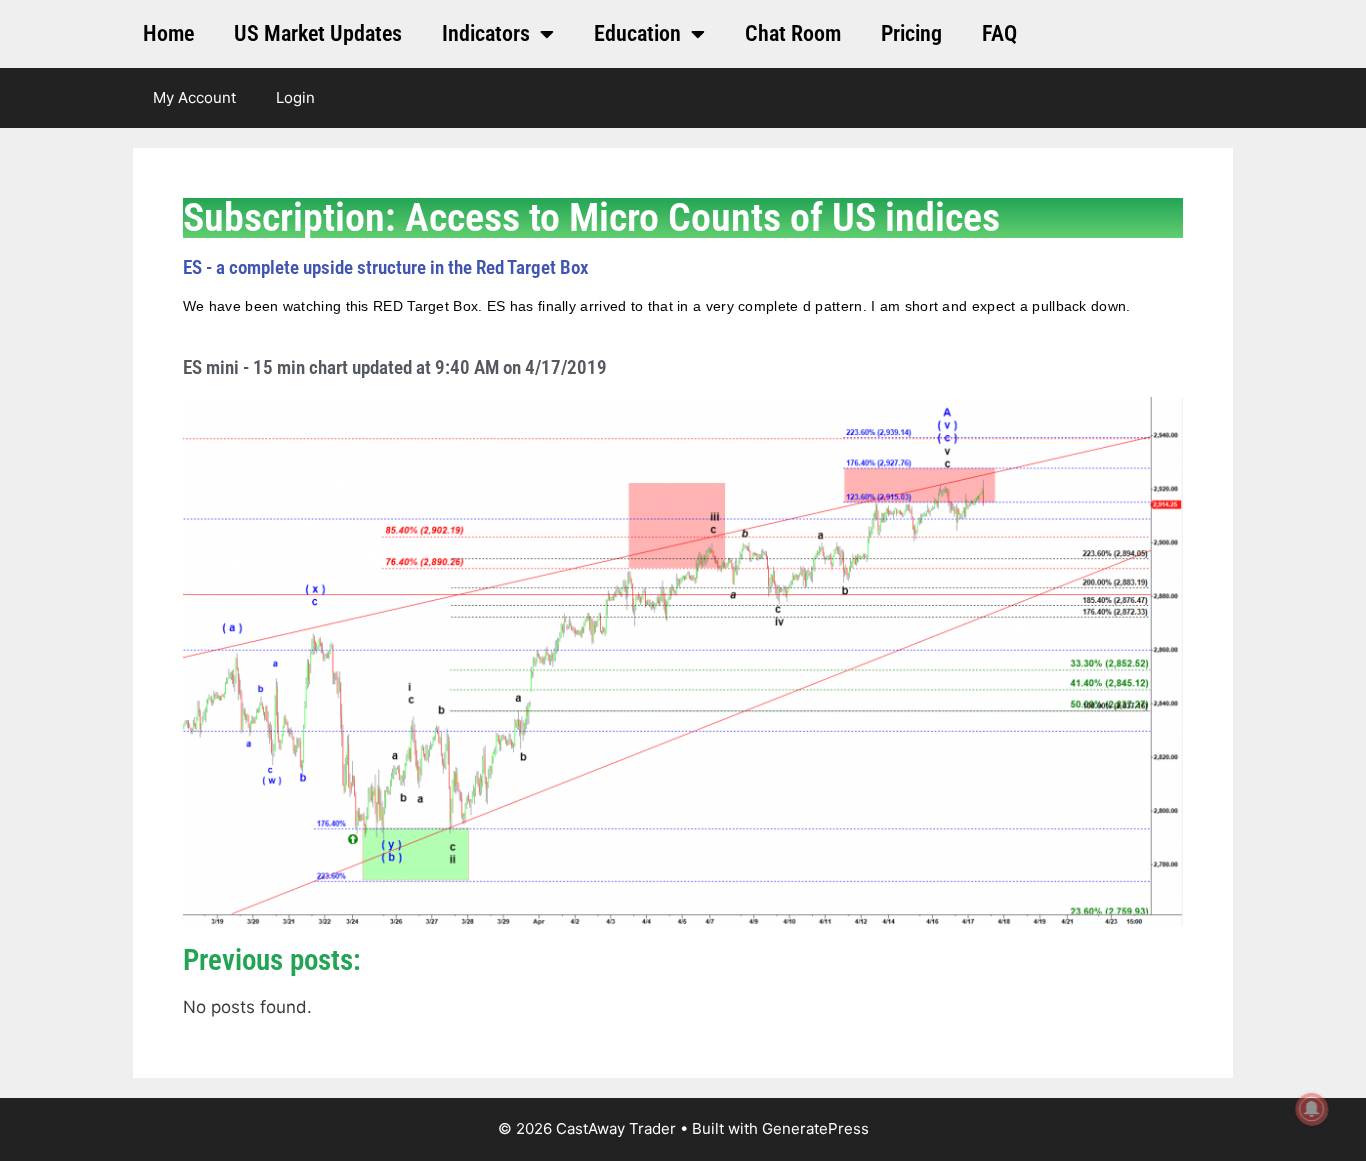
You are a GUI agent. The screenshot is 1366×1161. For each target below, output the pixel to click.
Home (168, 33)
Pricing (911, 33)
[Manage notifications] (1312, 1109)
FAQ (999, 33)
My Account (194, 97)
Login (295, 97)
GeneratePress (815, 1128)
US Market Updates (318, 33)
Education (637, 33)
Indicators (486, 33)
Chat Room (793, 33)
